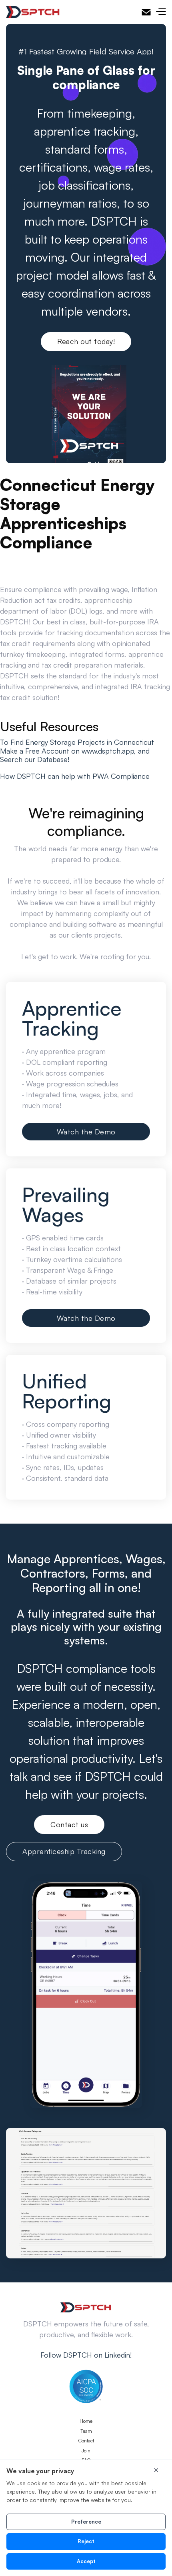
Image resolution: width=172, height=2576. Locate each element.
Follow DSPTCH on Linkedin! (86, 2355)
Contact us (69, 1824)
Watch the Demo (86, 1132)
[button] (161, 12)
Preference (86, 2522)
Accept (86, 2561)
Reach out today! (86, 341)
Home (86, 2421)
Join (86, 2451)
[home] (33, 12)
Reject (86, 2541)
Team (86, 2431)
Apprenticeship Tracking (64, 1851)
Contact (86, 2441)
